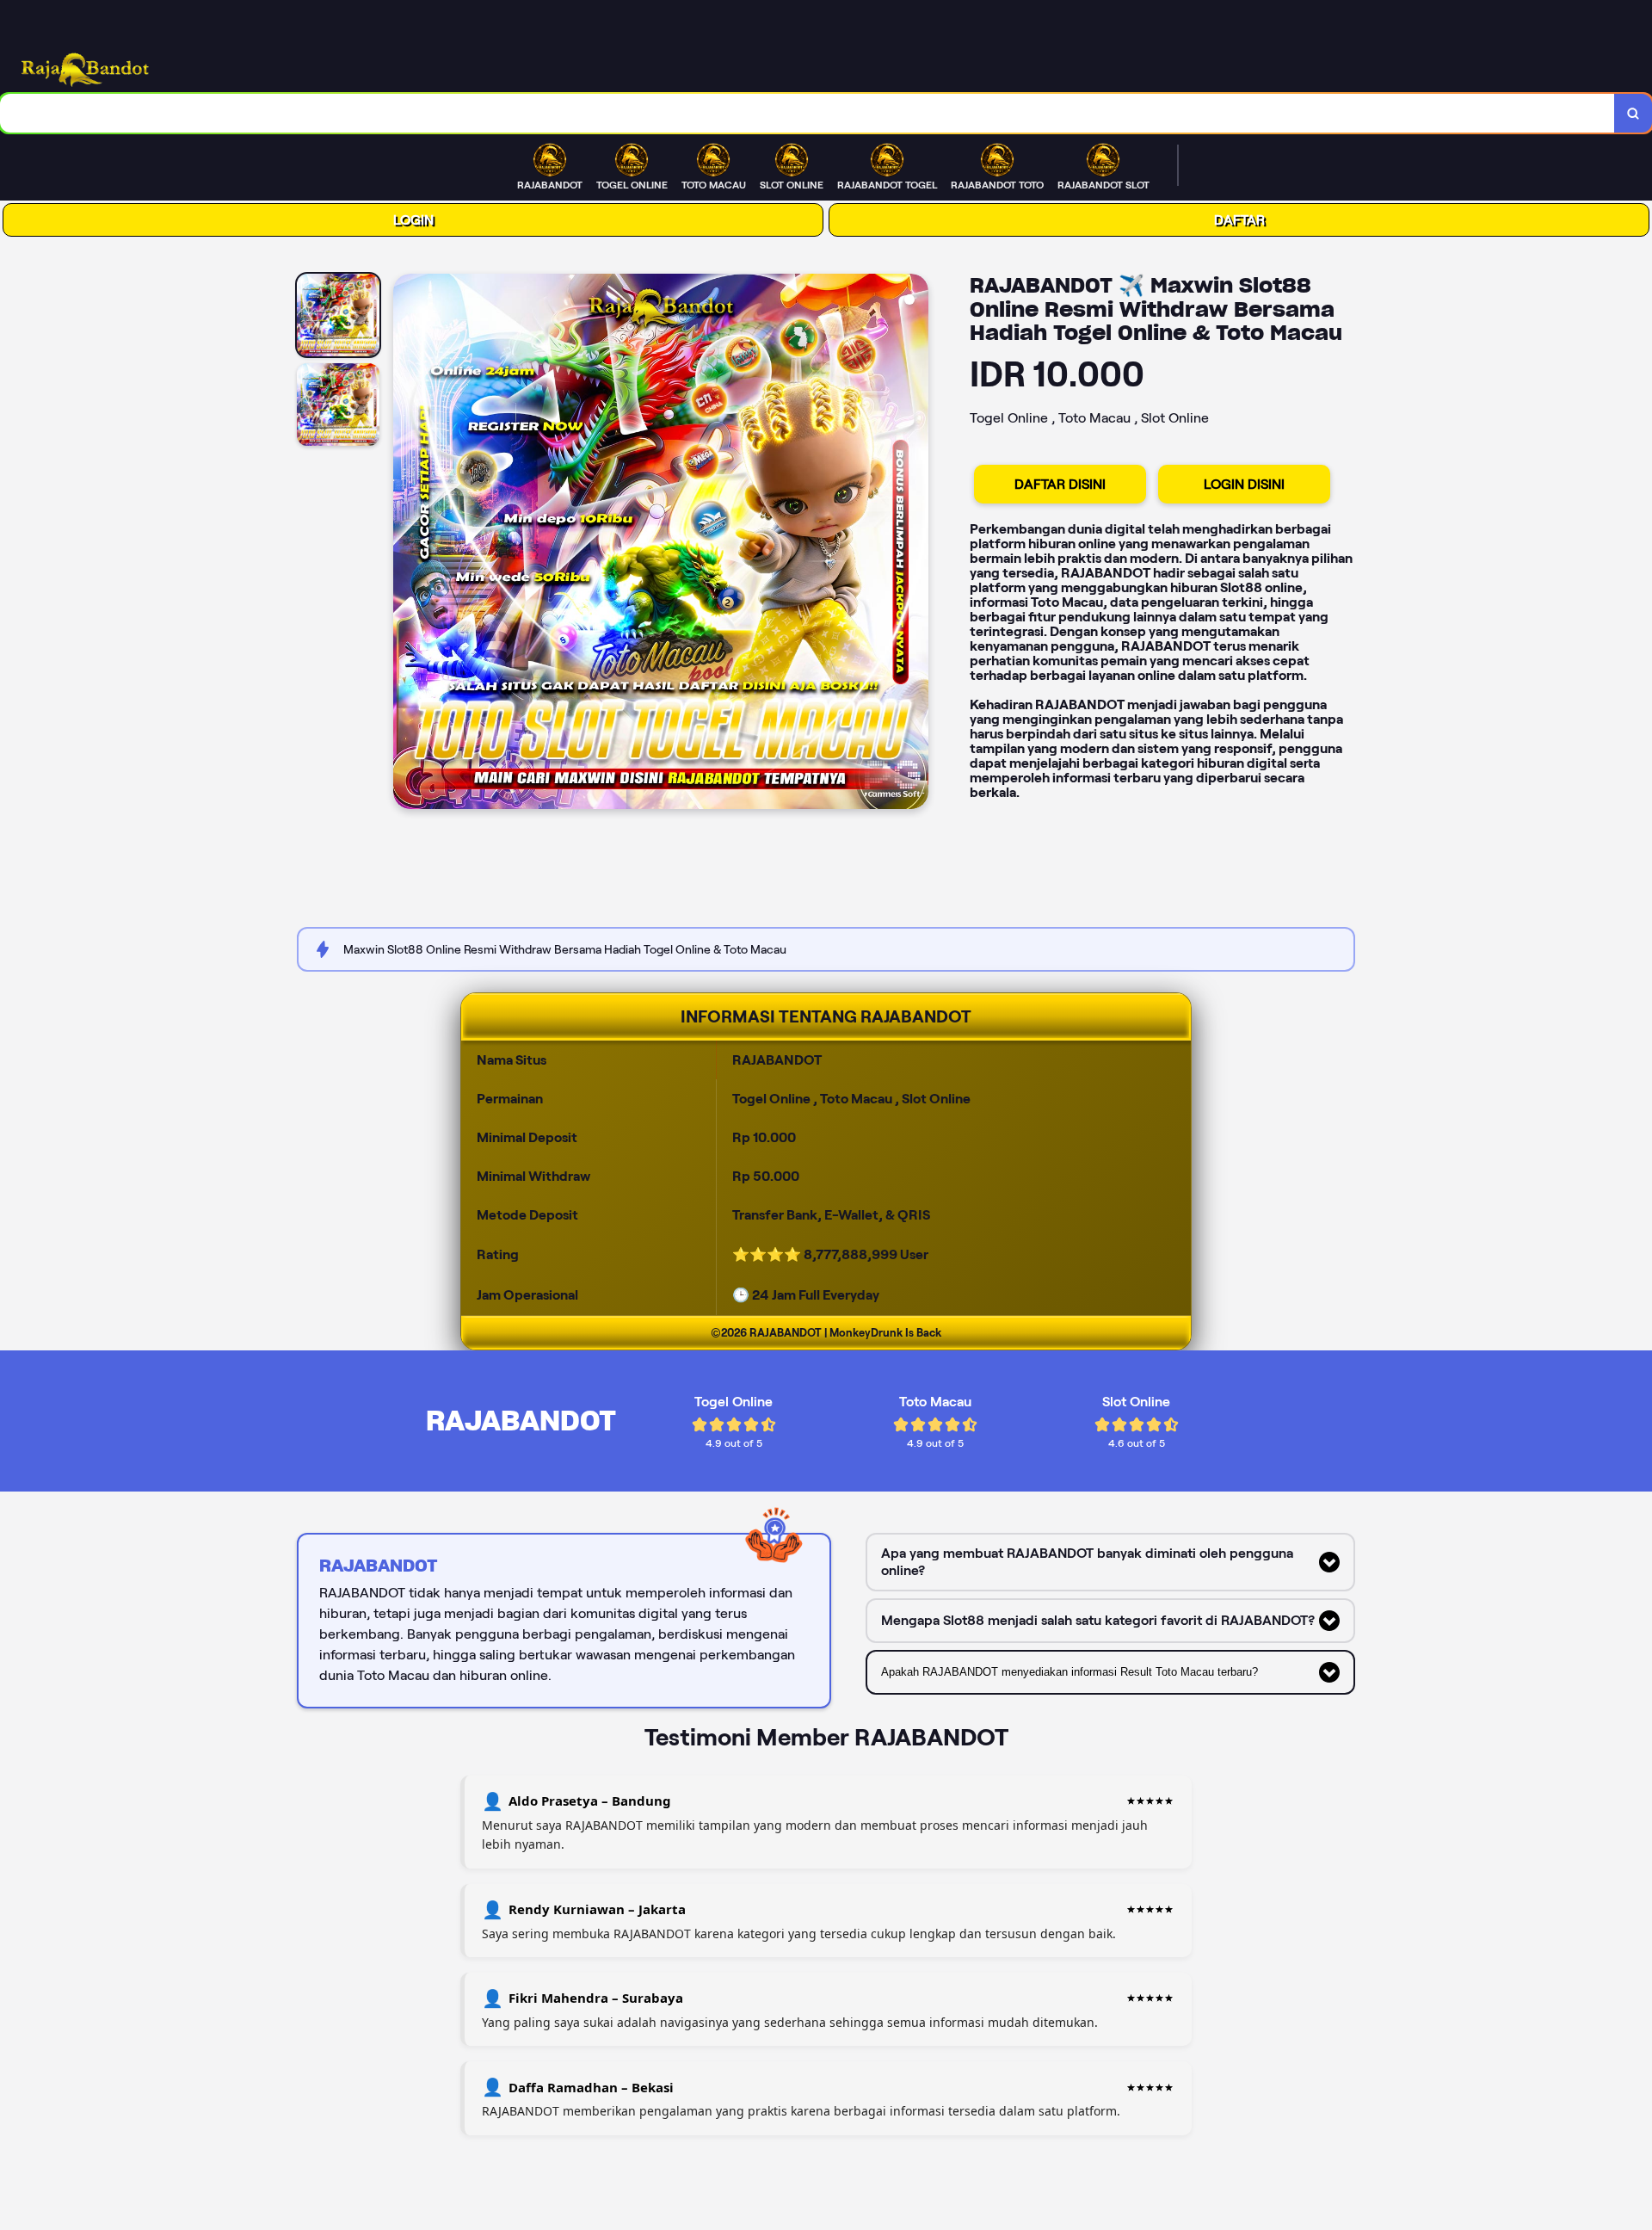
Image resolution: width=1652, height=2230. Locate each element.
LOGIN (413, 220)
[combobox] (808, 113)
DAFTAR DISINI (1060, 484)
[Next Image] (915, 544)
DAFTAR (1239, 220)
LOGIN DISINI (1244, 484)
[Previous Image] (407, 544)
